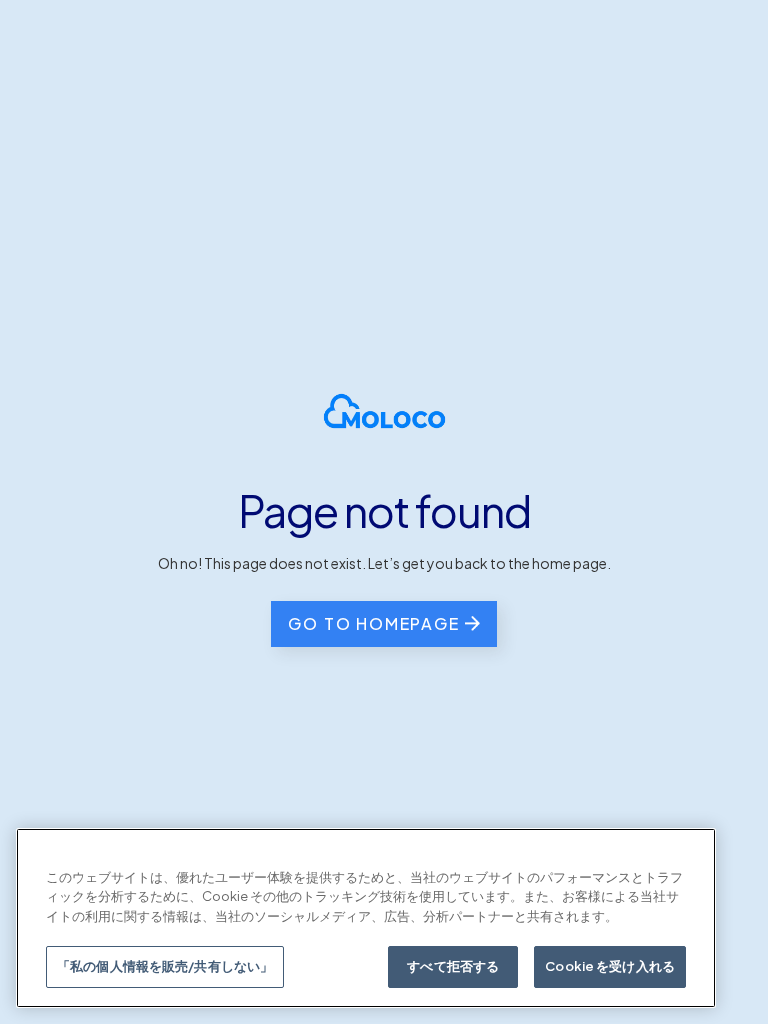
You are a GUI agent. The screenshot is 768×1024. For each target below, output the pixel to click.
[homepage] (384, 411)
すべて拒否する (453, 966)
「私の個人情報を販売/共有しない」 (165, 966)
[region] (366, 918)
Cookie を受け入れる (610, 966)
